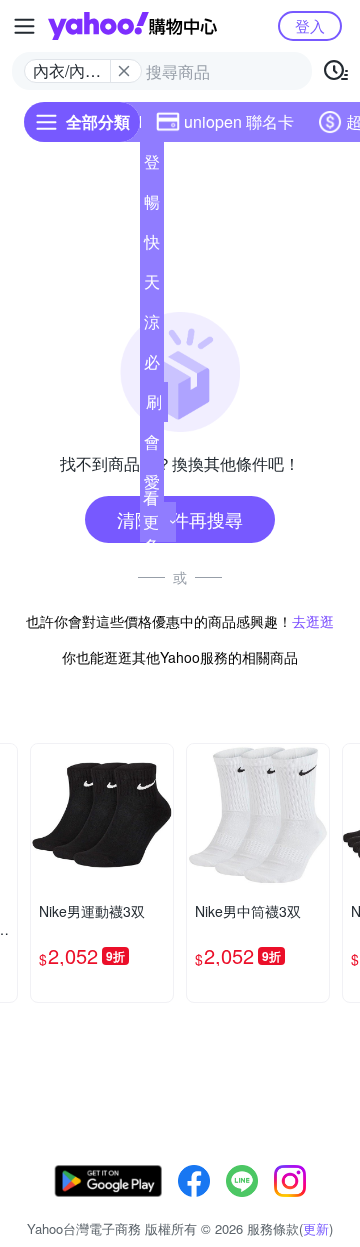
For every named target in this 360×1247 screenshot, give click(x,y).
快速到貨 (152, 246)
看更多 (151, 521)
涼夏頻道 (152, 326)
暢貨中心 (152, 206)
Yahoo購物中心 (132, 26)
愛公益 (152, 486)
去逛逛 (313, 621)
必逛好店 (152, 366)
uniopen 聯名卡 (239, 121)
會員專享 (152, 446)
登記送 (152, 166)
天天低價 (152, 286)
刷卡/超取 (154, 406)
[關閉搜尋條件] (124, 71)
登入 (310, 25)
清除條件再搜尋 (180, 519)
